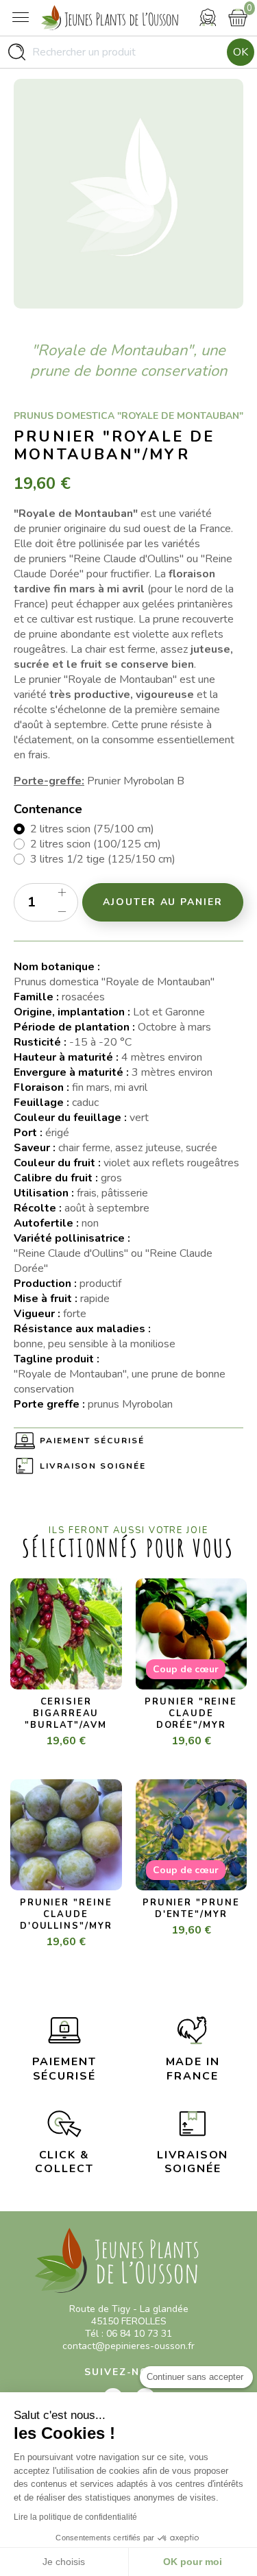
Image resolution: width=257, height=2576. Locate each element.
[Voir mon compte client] (208, 17)
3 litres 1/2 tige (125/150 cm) (103, 859)
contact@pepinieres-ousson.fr (128, 2346)
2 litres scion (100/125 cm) (96, 844)
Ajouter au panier (163, 902)
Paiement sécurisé (92, 1441)
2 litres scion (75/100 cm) (92, 829)
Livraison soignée (93, 1466)
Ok (241, 52)
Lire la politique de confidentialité (75, 2517)
